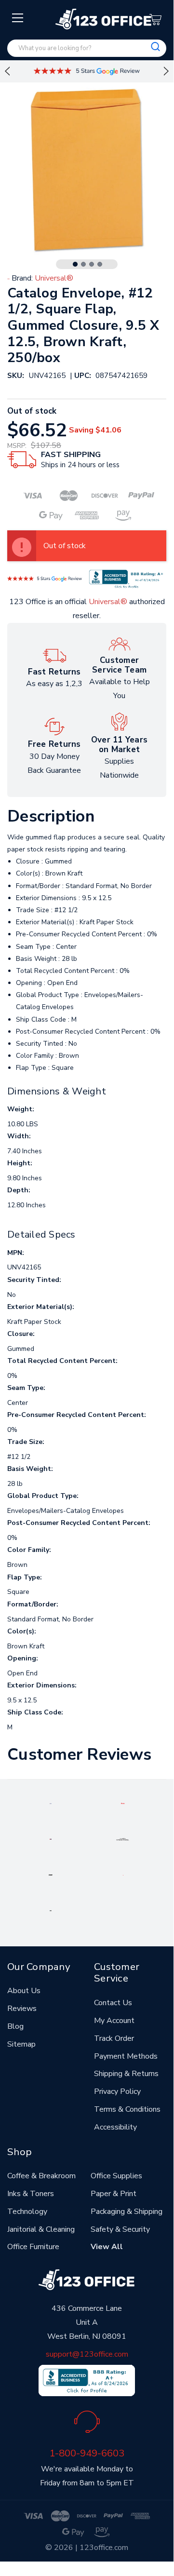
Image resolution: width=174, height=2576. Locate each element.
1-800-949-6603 (87, 2453)
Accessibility (115, 2127)
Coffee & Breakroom (41, 2176)
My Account (114, 2021)
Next (166, 71)
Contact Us (113, 2003)
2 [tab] (83, 264)
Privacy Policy (117, 2091)
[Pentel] (123, 1803)
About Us (24, 1991)
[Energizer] (51, 1875)
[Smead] (51, 1839)
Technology (27, 2212)
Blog (15, 2026)
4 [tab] (100, 264)
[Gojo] (51, 1910)
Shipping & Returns (126, 2074)
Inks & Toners (31, 2194)
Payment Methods (126, 2056)
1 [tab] (75, 264)
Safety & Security (120, 2229)
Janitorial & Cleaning (41, 2229)
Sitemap (21, 2044)
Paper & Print (114, 2194)
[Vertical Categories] (18, 18)
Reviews (22, 2009)
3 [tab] (92, 264)
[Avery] (51, 1803)
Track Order (114, 2038)
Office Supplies (116, 2176)
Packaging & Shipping (127, 2212)
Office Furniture (33, 2247)
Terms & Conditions (127, 2109)
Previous (7, 71)
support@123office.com (87, 2354)
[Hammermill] (123, 1839)
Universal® (108, 602)
